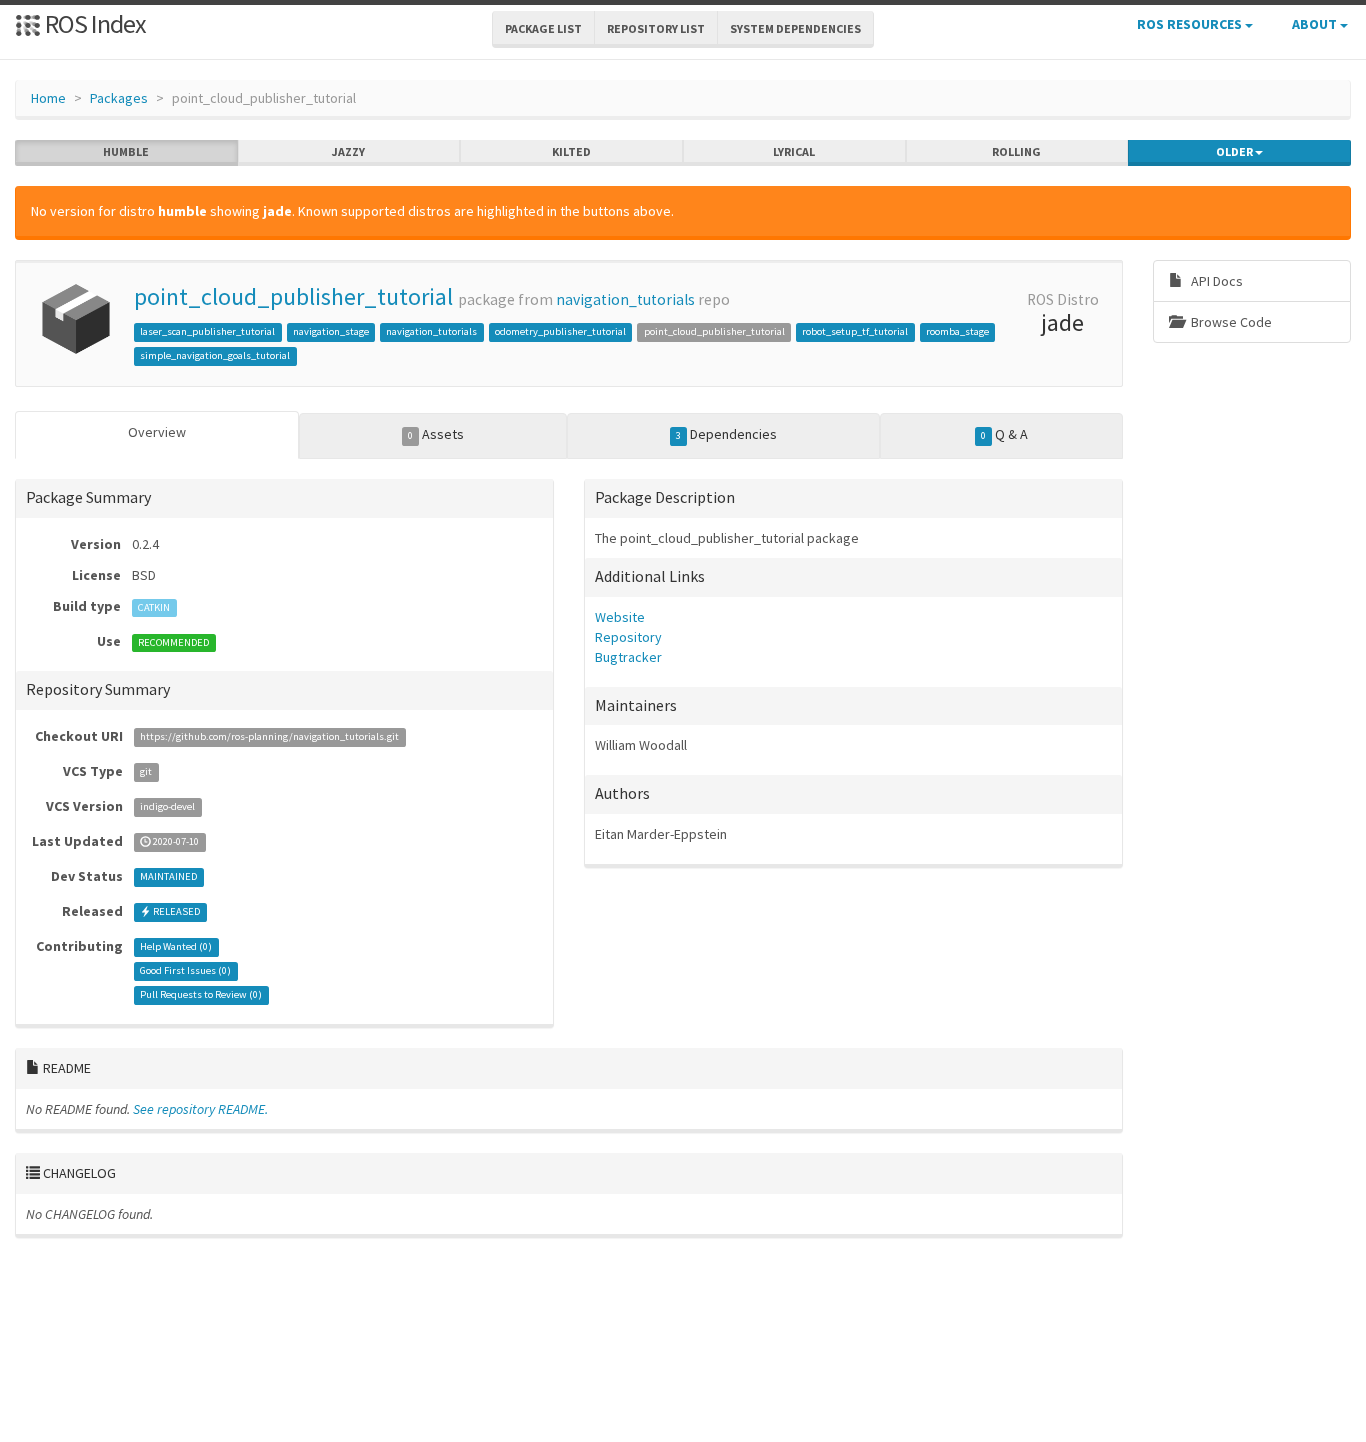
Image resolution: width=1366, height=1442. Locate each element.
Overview (157, 432)
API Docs (1215, 281)
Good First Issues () (185, 971)
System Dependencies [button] (795, 28)
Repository (628, 637)
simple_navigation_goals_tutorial (215, 355)
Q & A (1004, 434)
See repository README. (200, 1109)
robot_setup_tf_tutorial (855, 331)
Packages (119, 98)
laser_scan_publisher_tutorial (207, 331)
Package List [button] (543, 28)
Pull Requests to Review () (201, 995)
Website (620, 617)
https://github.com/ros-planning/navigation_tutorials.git (269, 737)
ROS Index (93, 23)
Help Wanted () (176, 947)
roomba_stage (957, 331)
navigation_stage (331, 331)
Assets (436, 434)
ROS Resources (1191, 24)
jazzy (348, 151)
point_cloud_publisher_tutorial (293, 296)
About (1316, 24)
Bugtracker (628, 657)
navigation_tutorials (625, 299)
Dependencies (726, 434)
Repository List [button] (656, 28)
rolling (1016, 151)
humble (126, 151)
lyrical (794, 151)
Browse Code (1230, 322)
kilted (571, 151)
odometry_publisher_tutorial (560, 331)
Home (48, 98)
